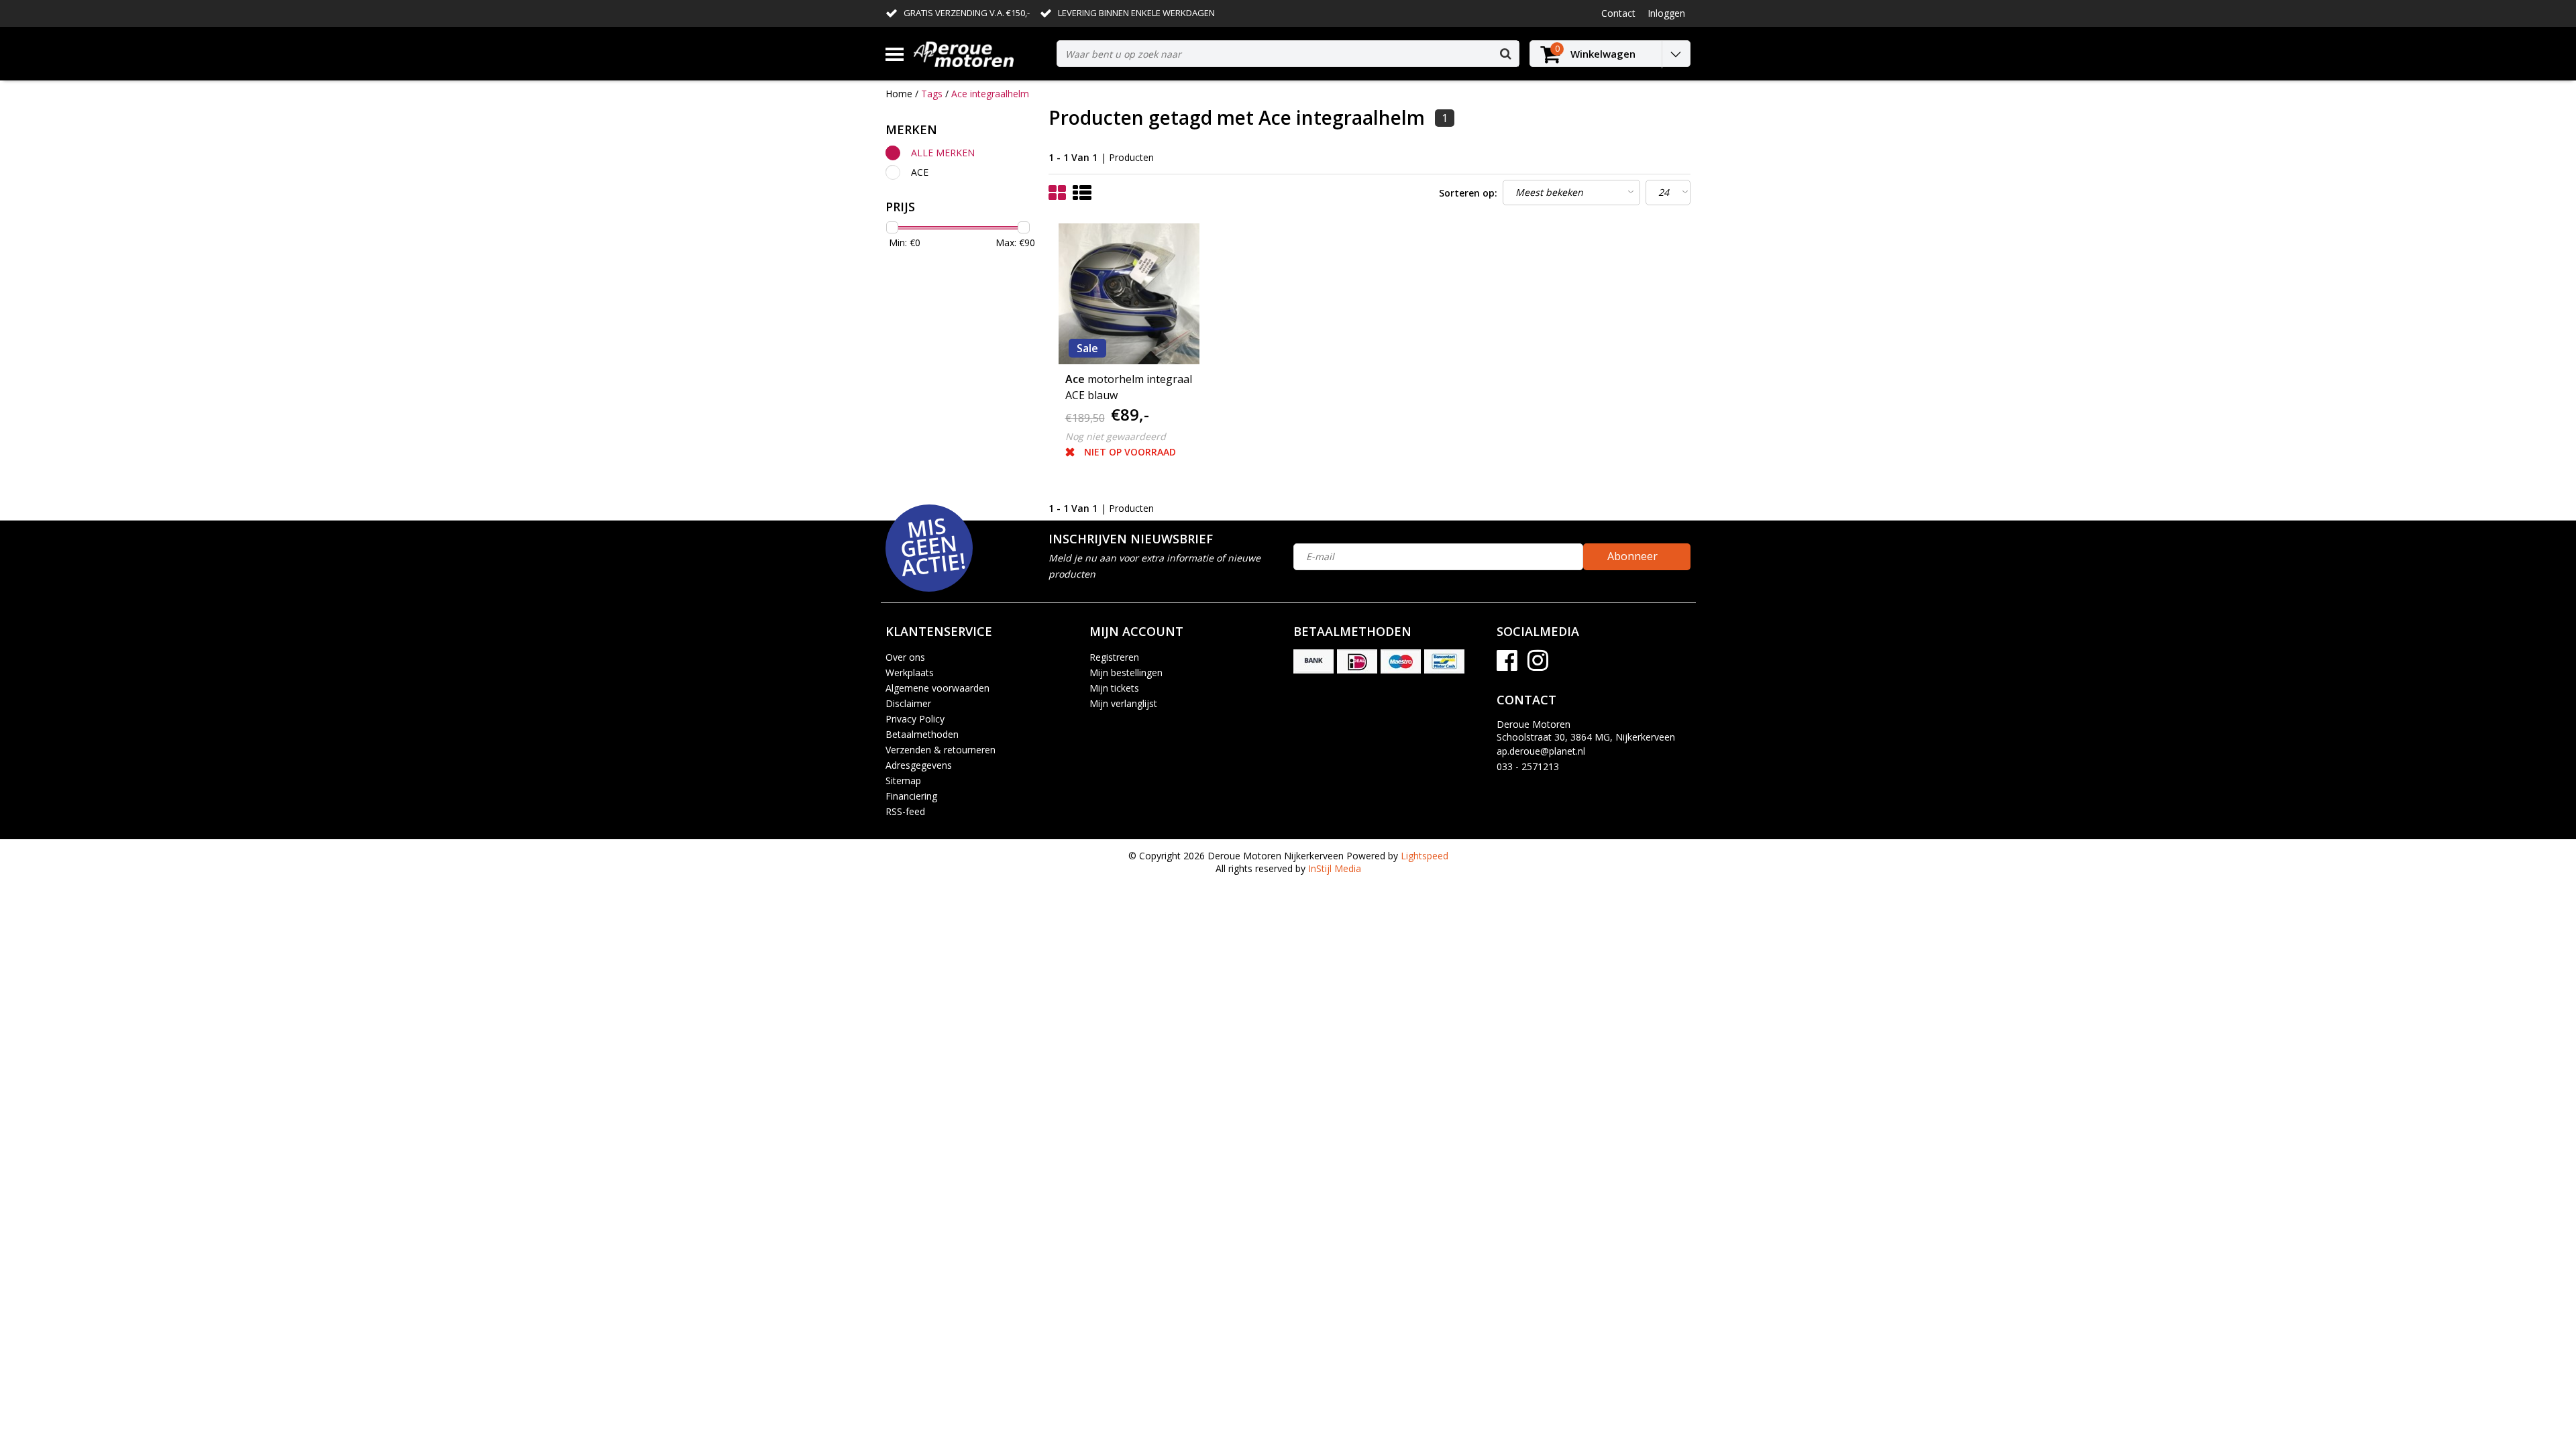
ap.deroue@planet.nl (1541, 751)
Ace (920, 172)
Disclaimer (908, 703)
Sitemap (903, 781)
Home (899, 94)
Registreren (1114, 657)
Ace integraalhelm (990, 94)
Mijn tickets (1114, 688)
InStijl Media (1335, 868)
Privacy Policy (915, 719)
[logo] (980, 54)
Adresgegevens (919, 765)
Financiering (911, 796)
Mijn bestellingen (1126, 673)
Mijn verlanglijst (1123, 703)
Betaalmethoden (922, 734)
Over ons (905, 657)
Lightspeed (1425, 856)
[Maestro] (1401, 661)
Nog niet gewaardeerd (1116, 436)
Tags (932, 94)
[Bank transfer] (1313, 661)
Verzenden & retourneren (941, 750)
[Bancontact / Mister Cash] (1444, 661)
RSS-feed (905, 811)
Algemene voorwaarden (937, 688)
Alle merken (943, 153)
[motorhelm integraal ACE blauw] (1129, 294)
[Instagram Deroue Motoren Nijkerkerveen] (1538, 665)
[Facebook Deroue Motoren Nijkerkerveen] (1507, 665)
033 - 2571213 (1528, 766)
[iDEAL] (1357, 661)
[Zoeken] (1505, 54)
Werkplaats (910, 673)
